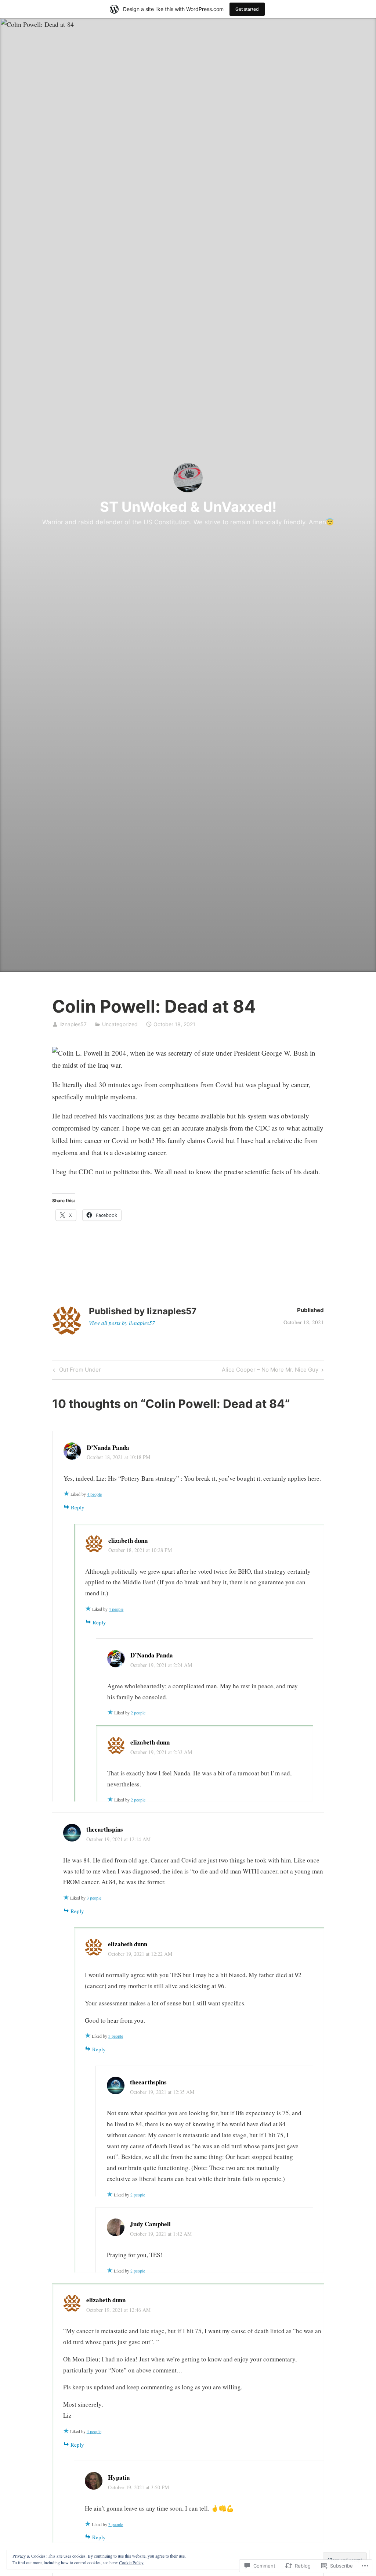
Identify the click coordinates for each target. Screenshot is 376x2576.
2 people (138, 1713)
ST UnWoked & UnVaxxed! (188, 507)
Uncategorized (120, 1024)
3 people (94, 1898)
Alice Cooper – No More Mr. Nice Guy (270, 1371)
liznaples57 (73, 1024)
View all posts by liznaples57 (122, 1323)
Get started (247, 9)
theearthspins (105, 1829)
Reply (78, 1507)
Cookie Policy (131, 2562)
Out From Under (76, 1371)
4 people (94, 1494)
